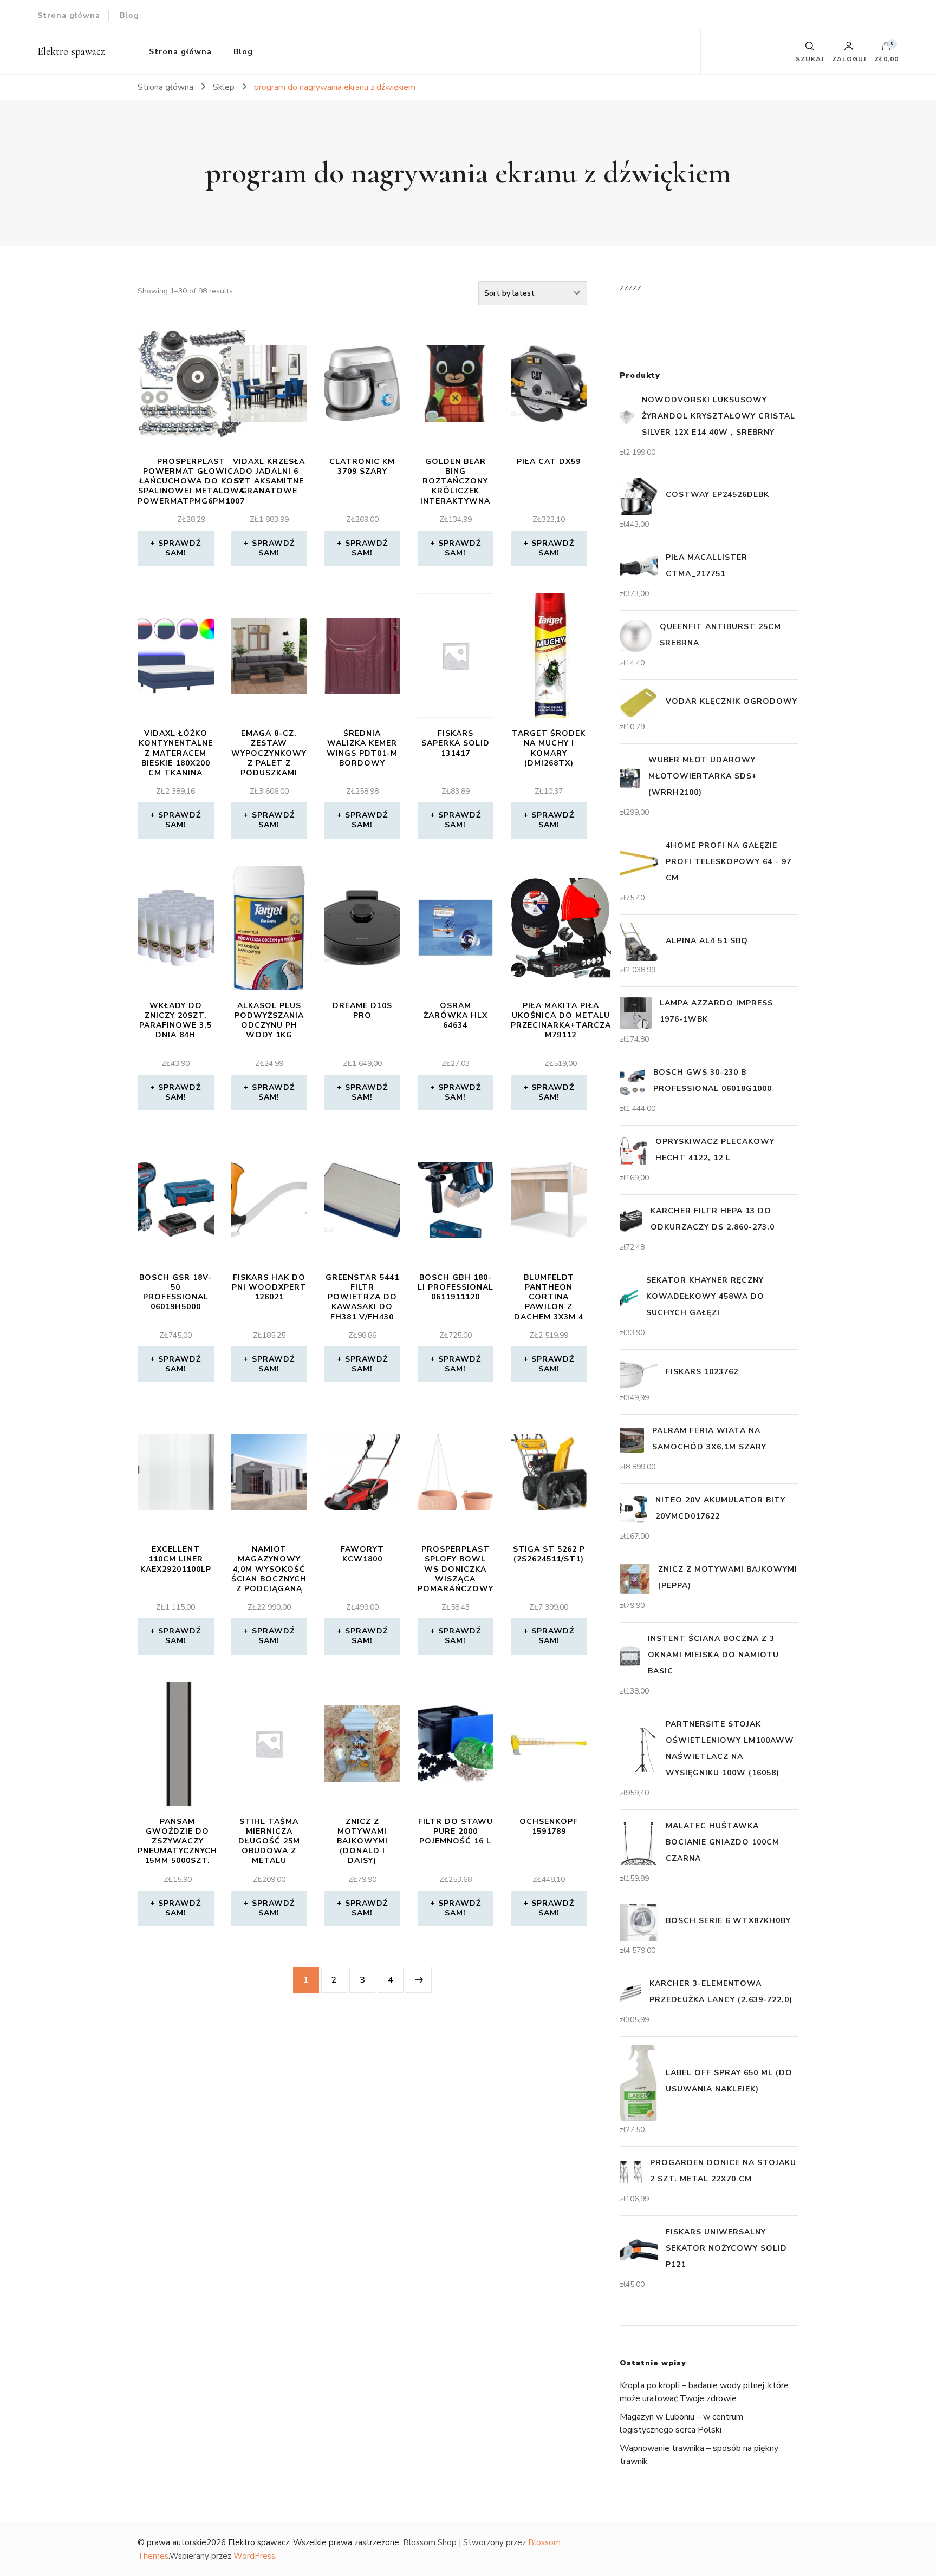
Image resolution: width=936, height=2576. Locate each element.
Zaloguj (849, 58)
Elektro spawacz (71, 51)
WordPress (254, 2556)
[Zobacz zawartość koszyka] (886, 49)
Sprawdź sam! (180, 548)
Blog (129, 15)
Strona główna (69, 15)
